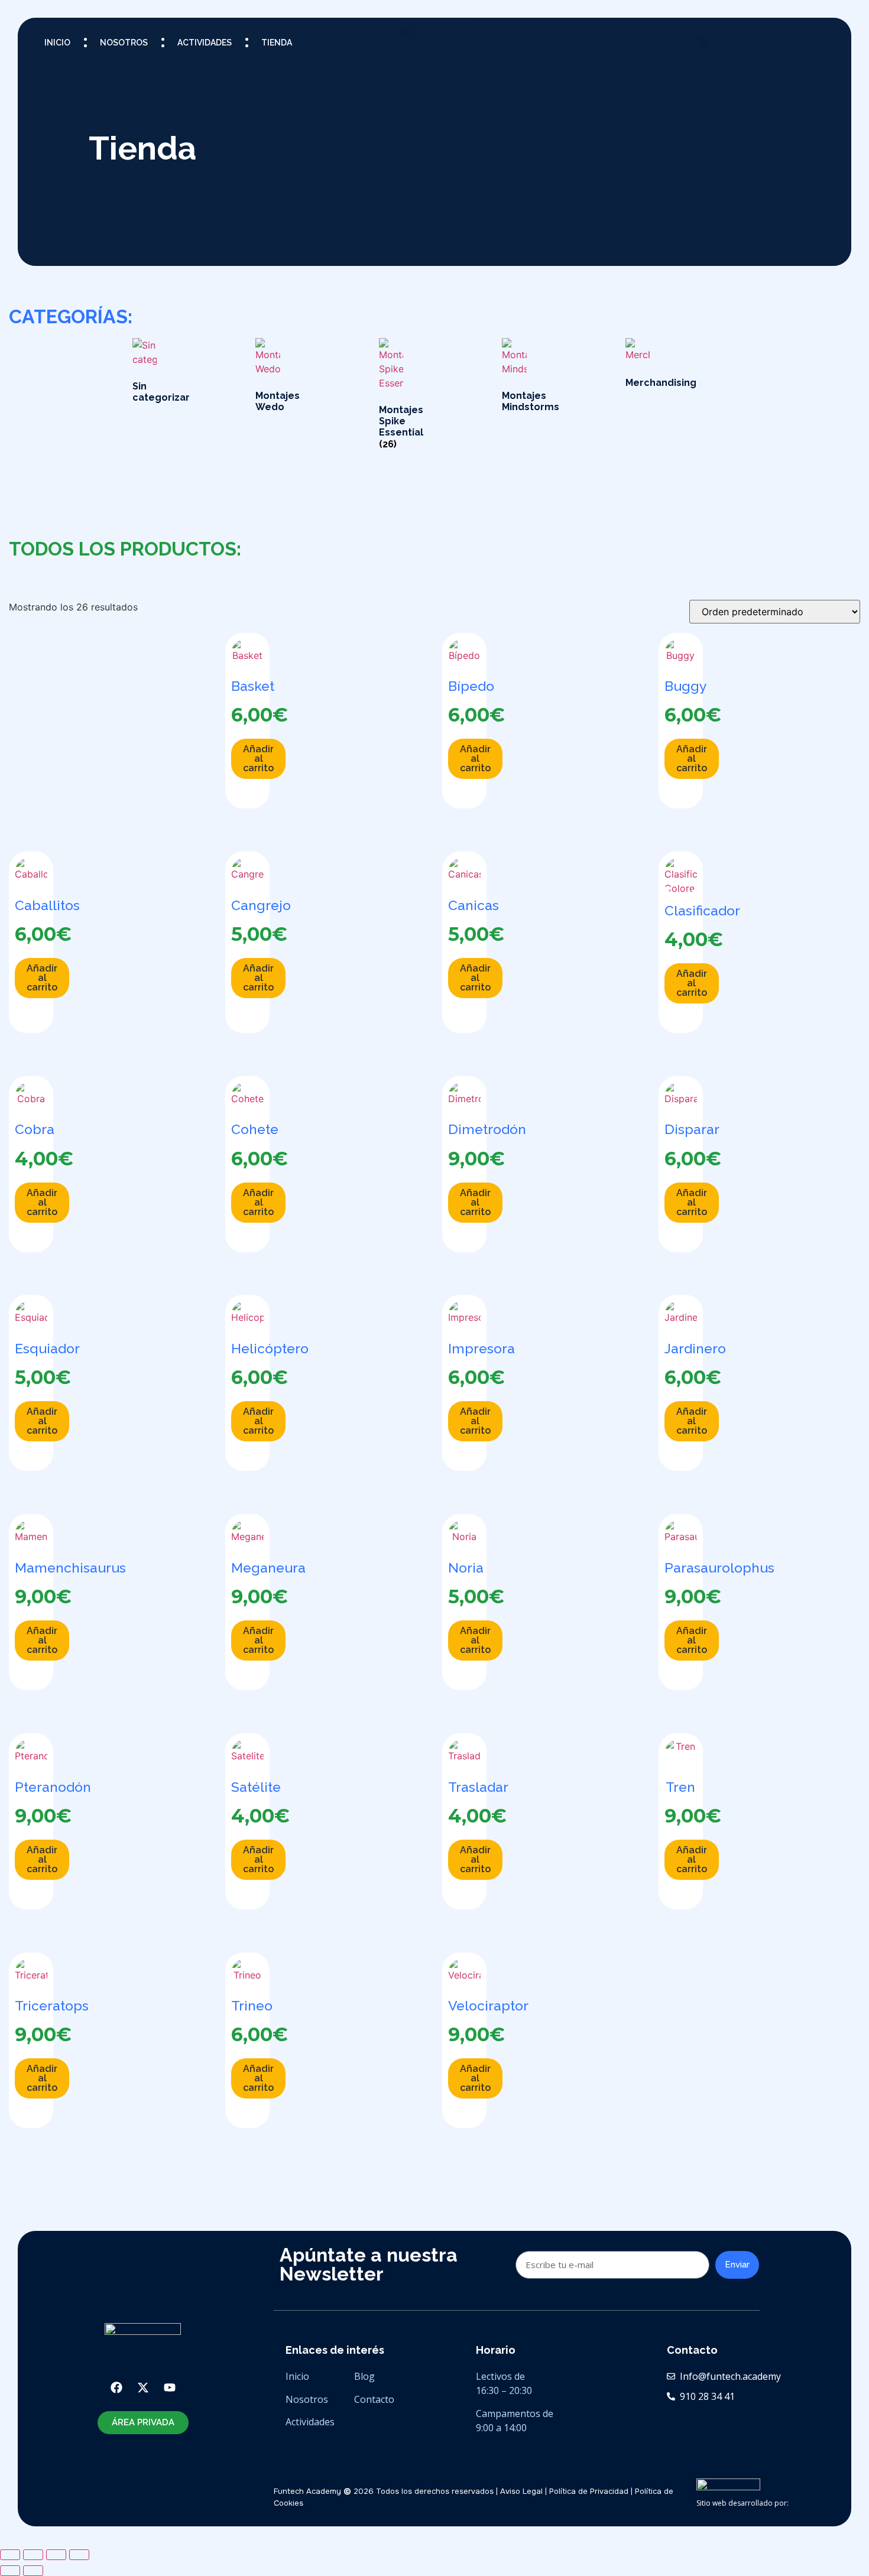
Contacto (374, 2399)
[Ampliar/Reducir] (10, 2555)
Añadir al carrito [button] (258, 758)
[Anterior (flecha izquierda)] (10, 2571)
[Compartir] (56, 2555)
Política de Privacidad (589, 2491)
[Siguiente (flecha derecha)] (33, 2571)
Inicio (57, 43)
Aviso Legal (521, 2491)
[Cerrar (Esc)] (79, 2555)
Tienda (277, 43)
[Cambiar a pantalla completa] (33, 2555)
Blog (366, 2376)
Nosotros (124, 43)
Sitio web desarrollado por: (742, 2503)
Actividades (205, 43)
